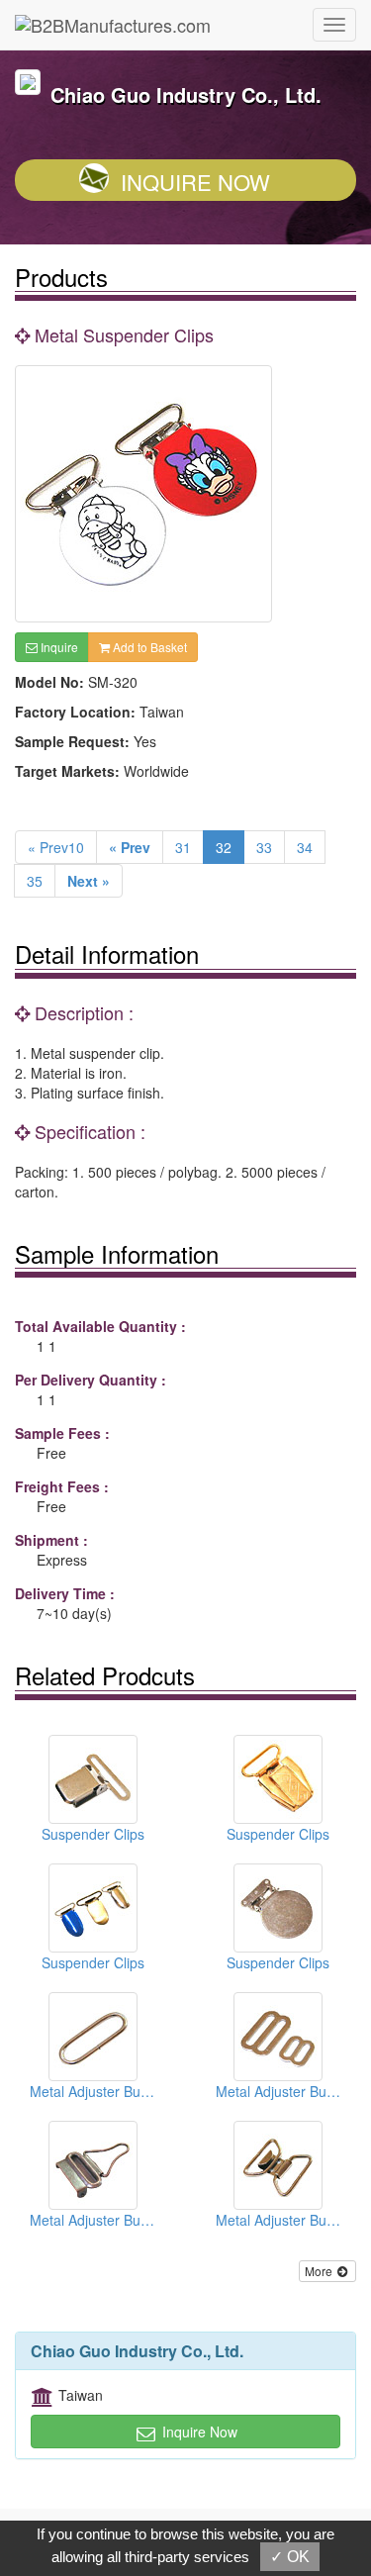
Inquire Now (195, 182)
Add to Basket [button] (148, 647)
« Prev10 (56, 847)
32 (224, 847)
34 (305, 847)
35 (35, 881)
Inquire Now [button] (198, 2432)
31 (183, 847)
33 (264, 847)
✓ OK (290, 2557)
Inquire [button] (58, 647)
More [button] (320, 2271)
